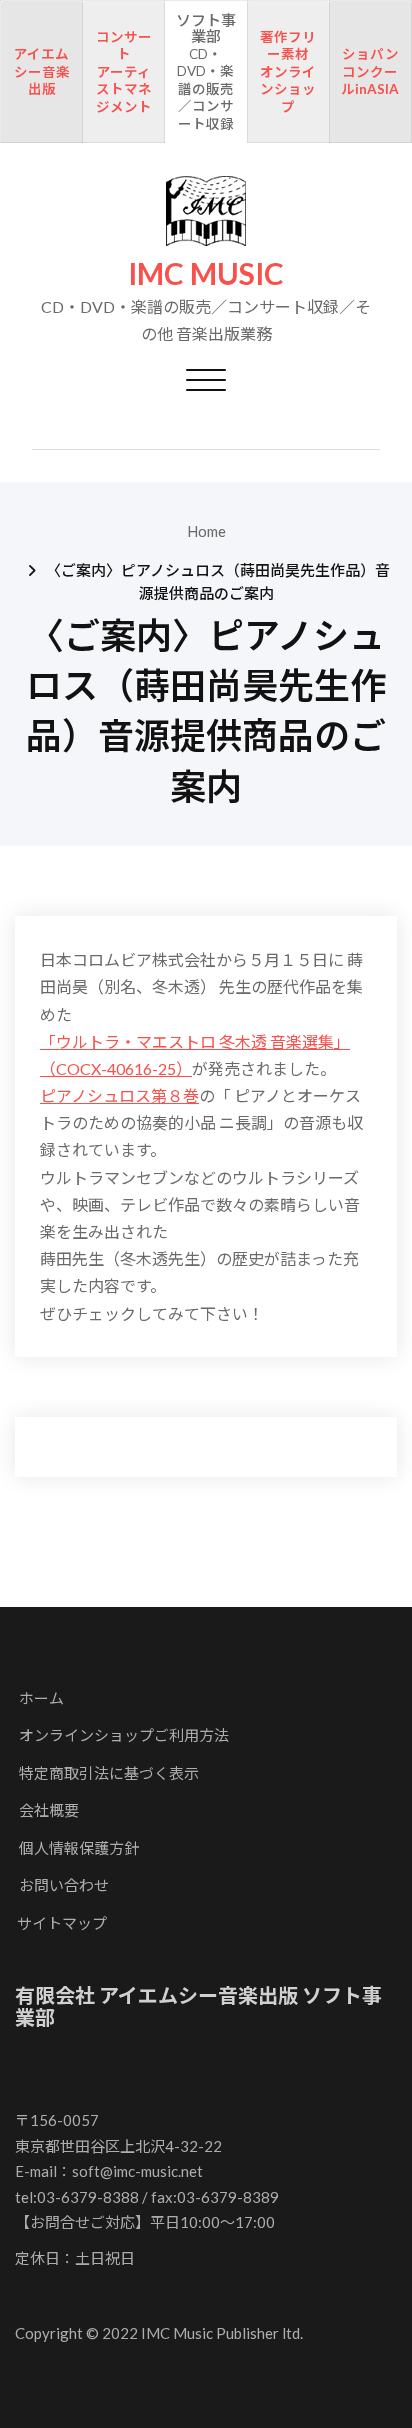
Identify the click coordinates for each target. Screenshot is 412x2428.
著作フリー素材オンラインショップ (288, 72)
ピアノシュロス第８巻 (119, 1095)
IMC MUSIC (206, 273)
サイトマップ (62, 1923)
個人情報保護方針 (79, 1848)
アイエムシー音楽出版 (42, 71)
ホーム (41, 1698)
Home (206, 531)
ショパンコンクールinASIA (370, 71)
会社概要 (49, 1810)
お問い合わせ (64, 1885)
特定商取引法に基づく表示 (109, 1773)
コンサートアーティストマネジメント (124, 72)
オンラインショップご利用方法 (124, 1735)
